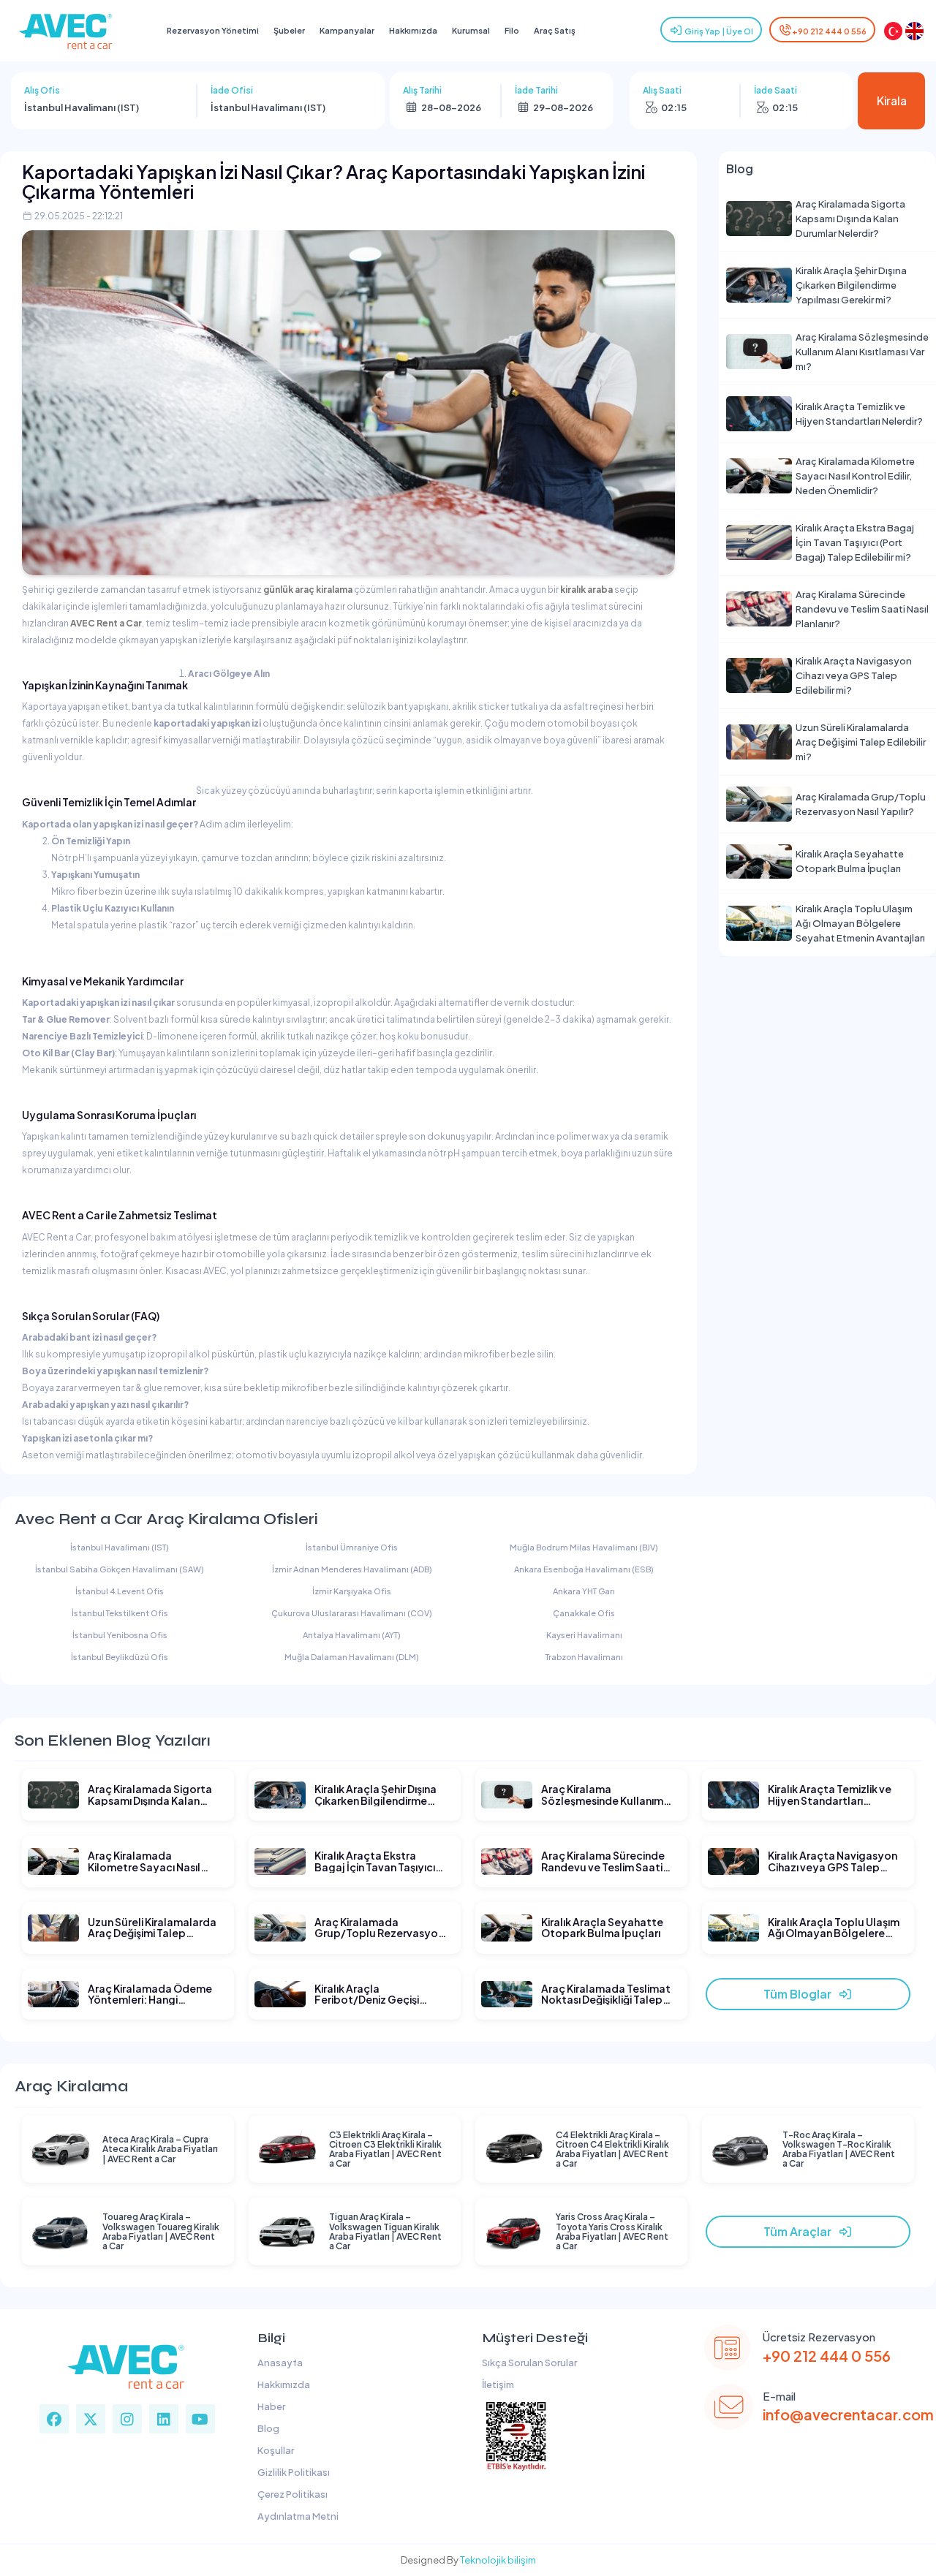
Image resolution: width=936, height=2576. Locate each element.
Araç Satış (555, 30)
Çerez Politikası (291, 2494)
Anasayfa (279, 2363)
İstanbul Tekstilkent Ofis (120, 1613)
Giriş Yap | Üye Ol (718, 31)
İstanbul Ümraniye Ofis (352, 1547)
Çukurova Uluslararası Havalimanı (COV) (352, 1613)
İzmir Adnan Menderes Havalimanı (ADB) (352, 1569)
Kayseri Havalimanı (584, 1635)
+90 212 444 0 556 (829, 31)
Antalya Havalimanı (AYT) (352, 1635)
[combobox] (104, 107)
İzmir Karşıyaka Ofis (352, 1591)
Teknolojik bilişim (498, 2560)
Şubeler (289, 30)
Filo (512, 30)
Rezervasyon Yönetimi (213, 30)
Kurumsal (471, 30)
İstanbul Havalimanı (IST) (120, 1547)
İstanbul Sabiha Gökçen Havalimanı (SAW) (120, 1569)
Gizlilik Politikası (292, 2472)
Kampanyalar (347, 30)
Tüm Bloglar (801, 1994)
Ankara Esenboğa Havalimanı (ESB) (584, 1569)
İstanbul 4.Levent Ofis (120, 1591)
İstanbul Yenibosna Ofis (120, 1635)
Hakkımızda (413, 30)
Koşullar (274, 2450)
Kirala (892, 101)
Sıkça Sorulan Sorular (528, 2363)
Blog (267, 2428)
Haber (270, 2406)
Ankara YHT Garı (584, 1591)
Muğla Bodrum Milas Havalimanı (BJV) (584, 1547)
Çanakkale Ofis (584, 1613)
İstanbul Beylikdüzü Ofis (120, 1657)
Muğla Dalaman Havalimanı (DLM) (352, 1657)
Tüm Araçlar (801, 2231)
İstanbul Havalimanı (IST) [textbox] (82, 107)
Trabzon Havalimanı (584, 1657)
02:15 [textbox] (674, 107)
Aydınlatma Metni (297, 2516)
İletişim (497, 2384)
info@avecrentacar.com (848, 2414)
